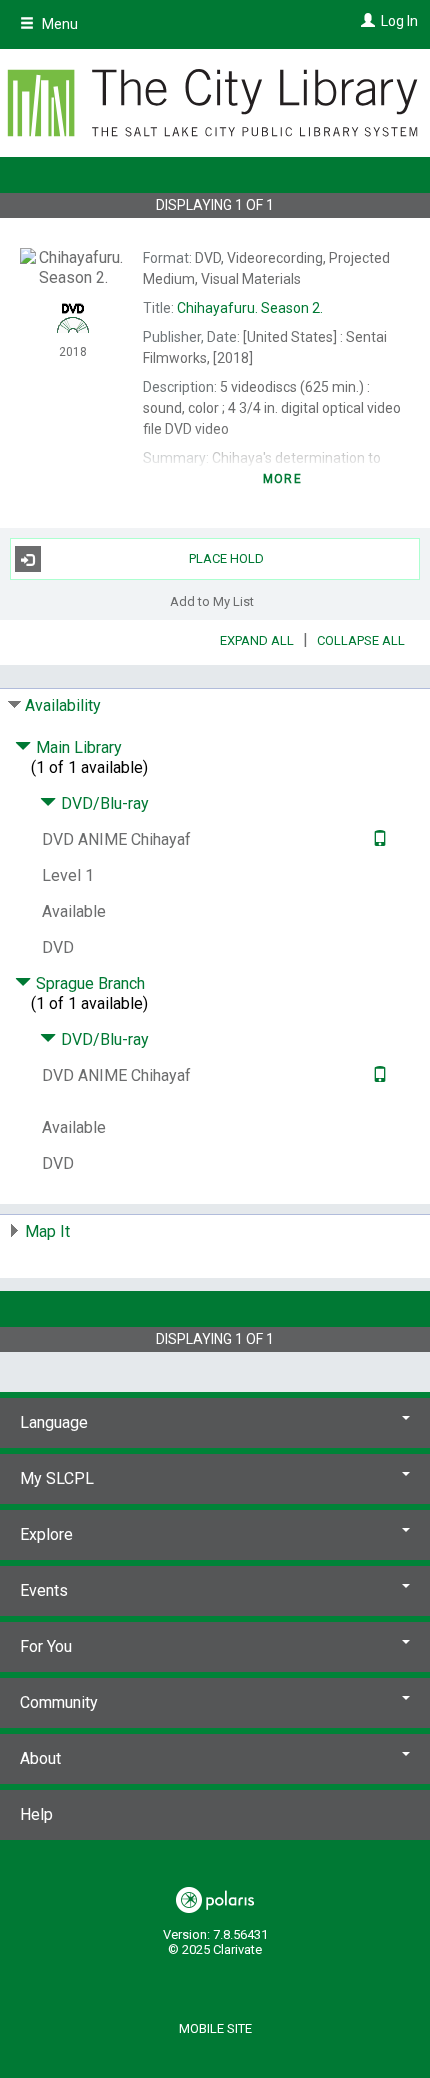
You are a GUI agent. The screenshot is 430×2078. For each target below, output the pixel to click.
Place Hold (226, 558)
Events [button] (44, 1590)
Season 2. (250, 308)
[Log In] (365, 21)
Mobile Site (215, 2028)
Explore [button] (46, 1534)
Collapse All (361, 640)
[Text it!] (377, 839)
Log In (399, 21)
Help (36, 1814)
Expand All (257, 640)
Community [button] (59, 1702)
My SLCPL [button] (57, 1478)
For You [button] (46, 1646)
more (282, 479)
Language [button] (54, 1422)
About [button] (40, 1758)
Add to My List (212, 600)
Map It (47, 1231)
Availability (63, 705)
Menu (58, 24)
